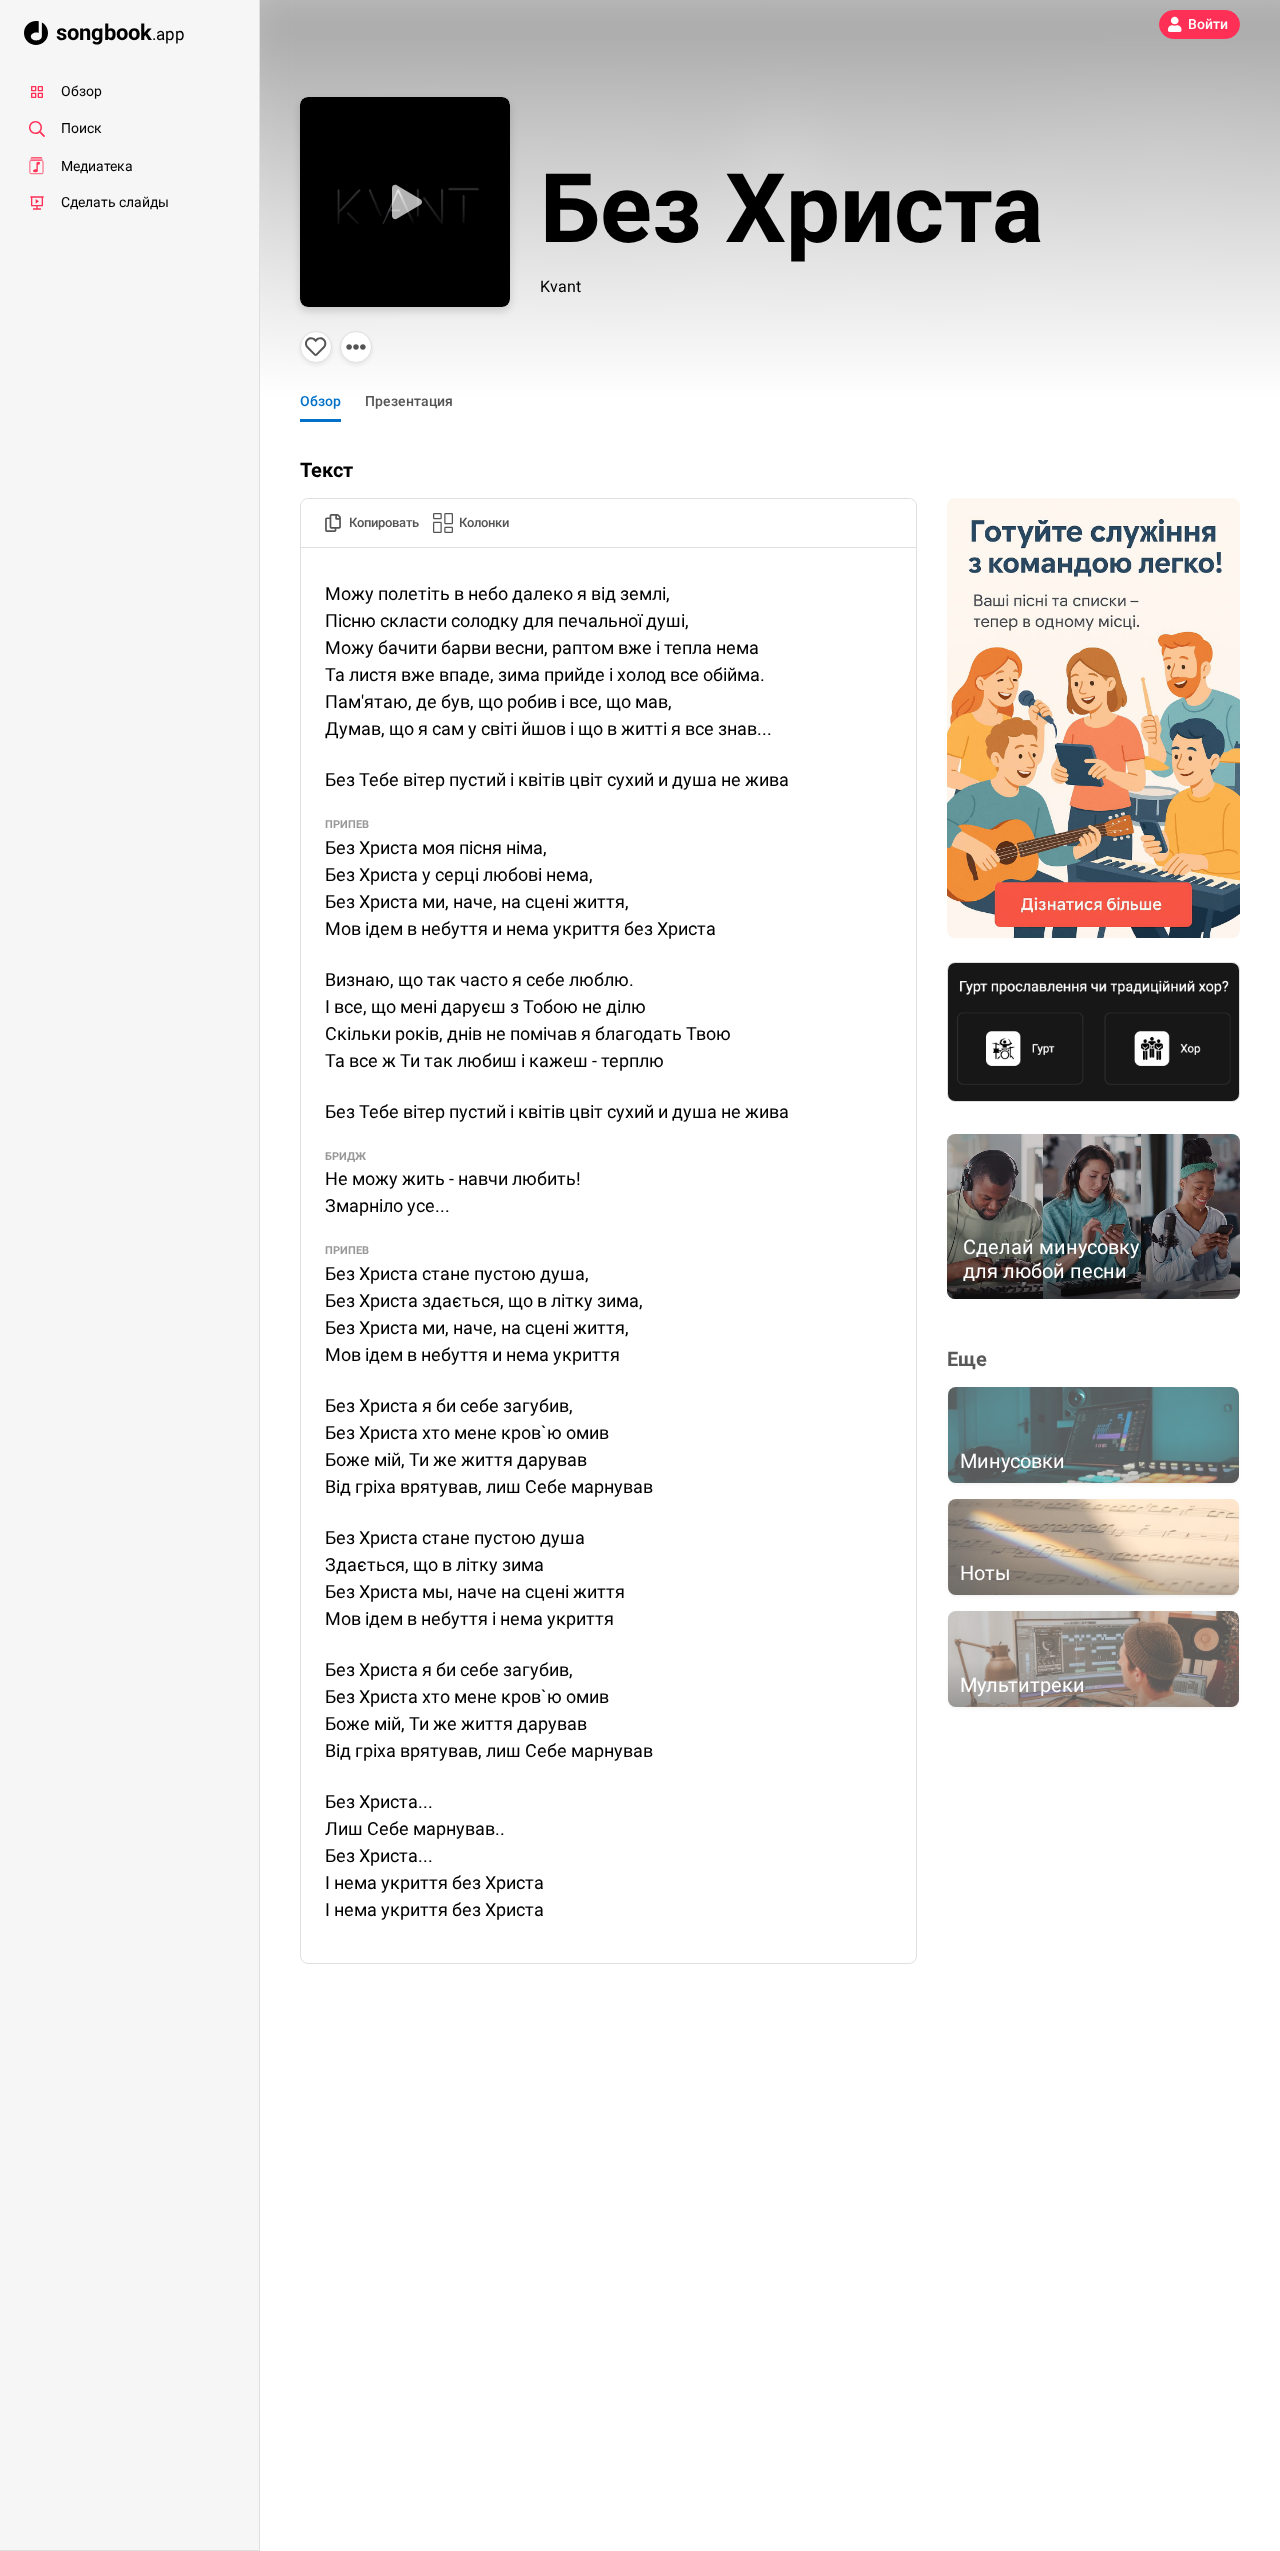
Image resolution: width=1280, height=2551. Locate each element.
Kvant (560, 286)
